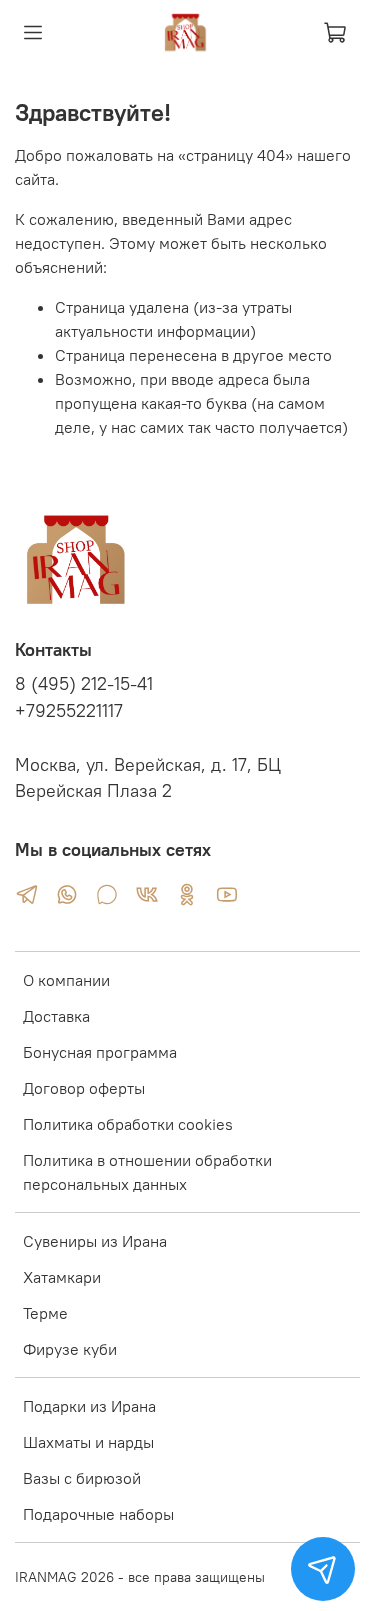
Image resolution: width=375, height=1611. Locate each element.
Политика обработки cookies (128, 1124)
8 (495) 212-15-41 (84, 684)
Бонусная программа (100, 1052)
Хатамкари (62, 1277)
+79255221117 (69, 711)
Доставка (56, 1016)
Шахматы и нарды (88, 1442)
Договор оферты (84, 1088)
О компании (66, 980)
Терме (45, 1313)
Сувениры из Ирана (95, 1241)
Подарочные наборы (98, 1514)
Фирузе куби (70, 1349)
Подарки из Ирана (89, 1406)
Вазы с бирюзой (82, 1478)
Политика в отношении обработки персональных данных (147, 1172)
